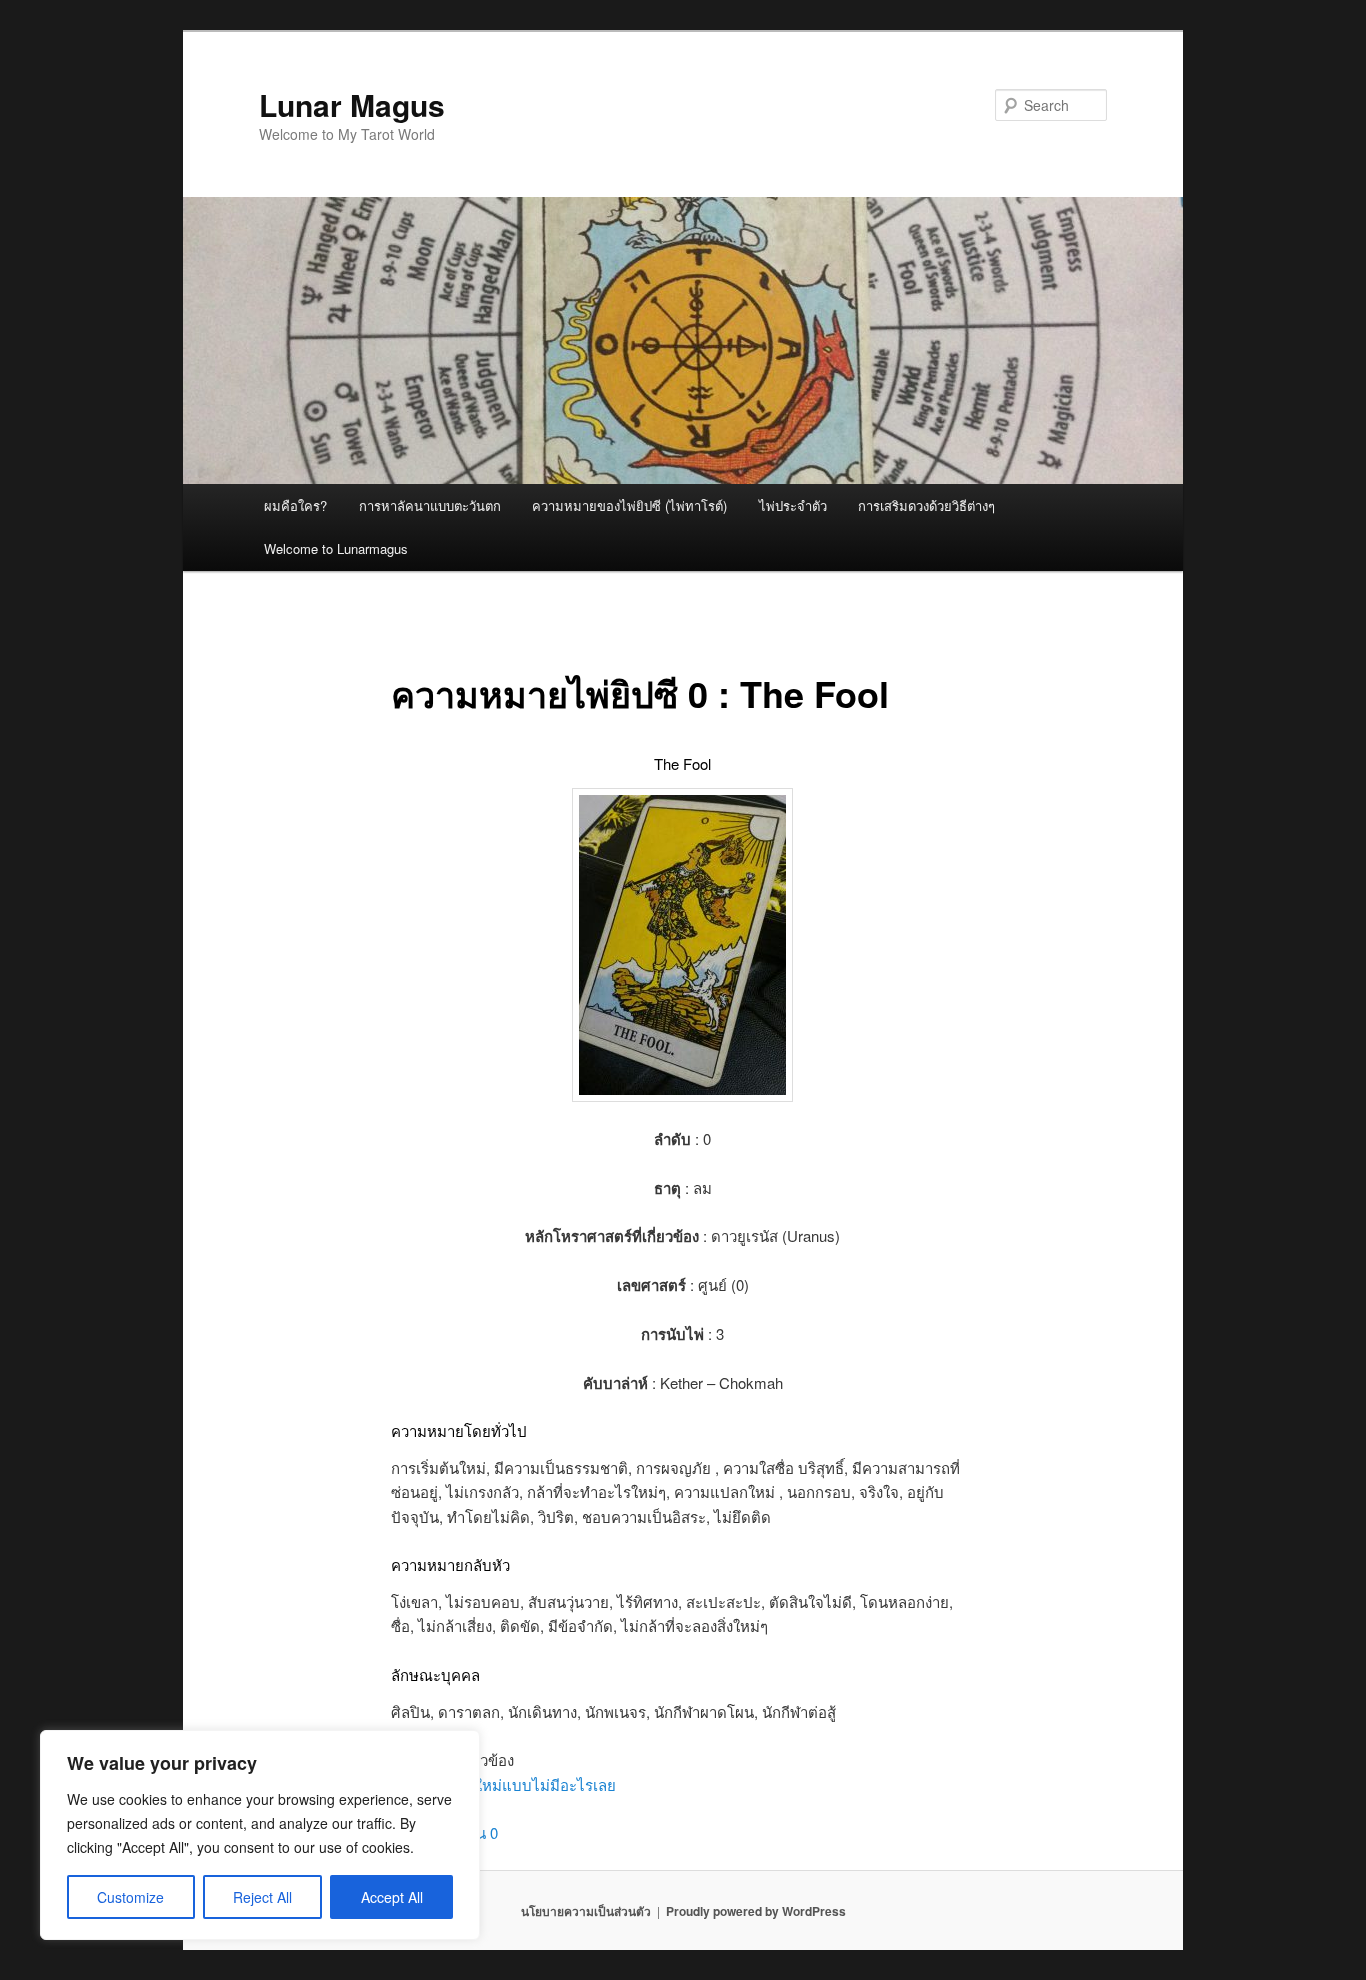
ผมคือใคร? (295, 505)
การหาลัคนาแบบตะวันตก (430, 505)
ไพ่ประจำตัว (793, 505)
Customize (130, 1897)
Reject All (262, 1897)
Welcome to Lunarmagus (336, 548)
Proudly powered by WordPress (756, 1911)
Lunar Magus (352, 104)
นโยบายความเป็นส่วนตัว (586, 1911)
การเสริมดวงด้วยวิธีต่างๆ (926, 505)
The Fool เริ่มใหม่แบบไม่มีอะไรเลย (503, 1784)
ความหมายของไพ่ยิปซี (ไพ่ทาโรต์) (629, 505)
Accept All (392, 1897)
